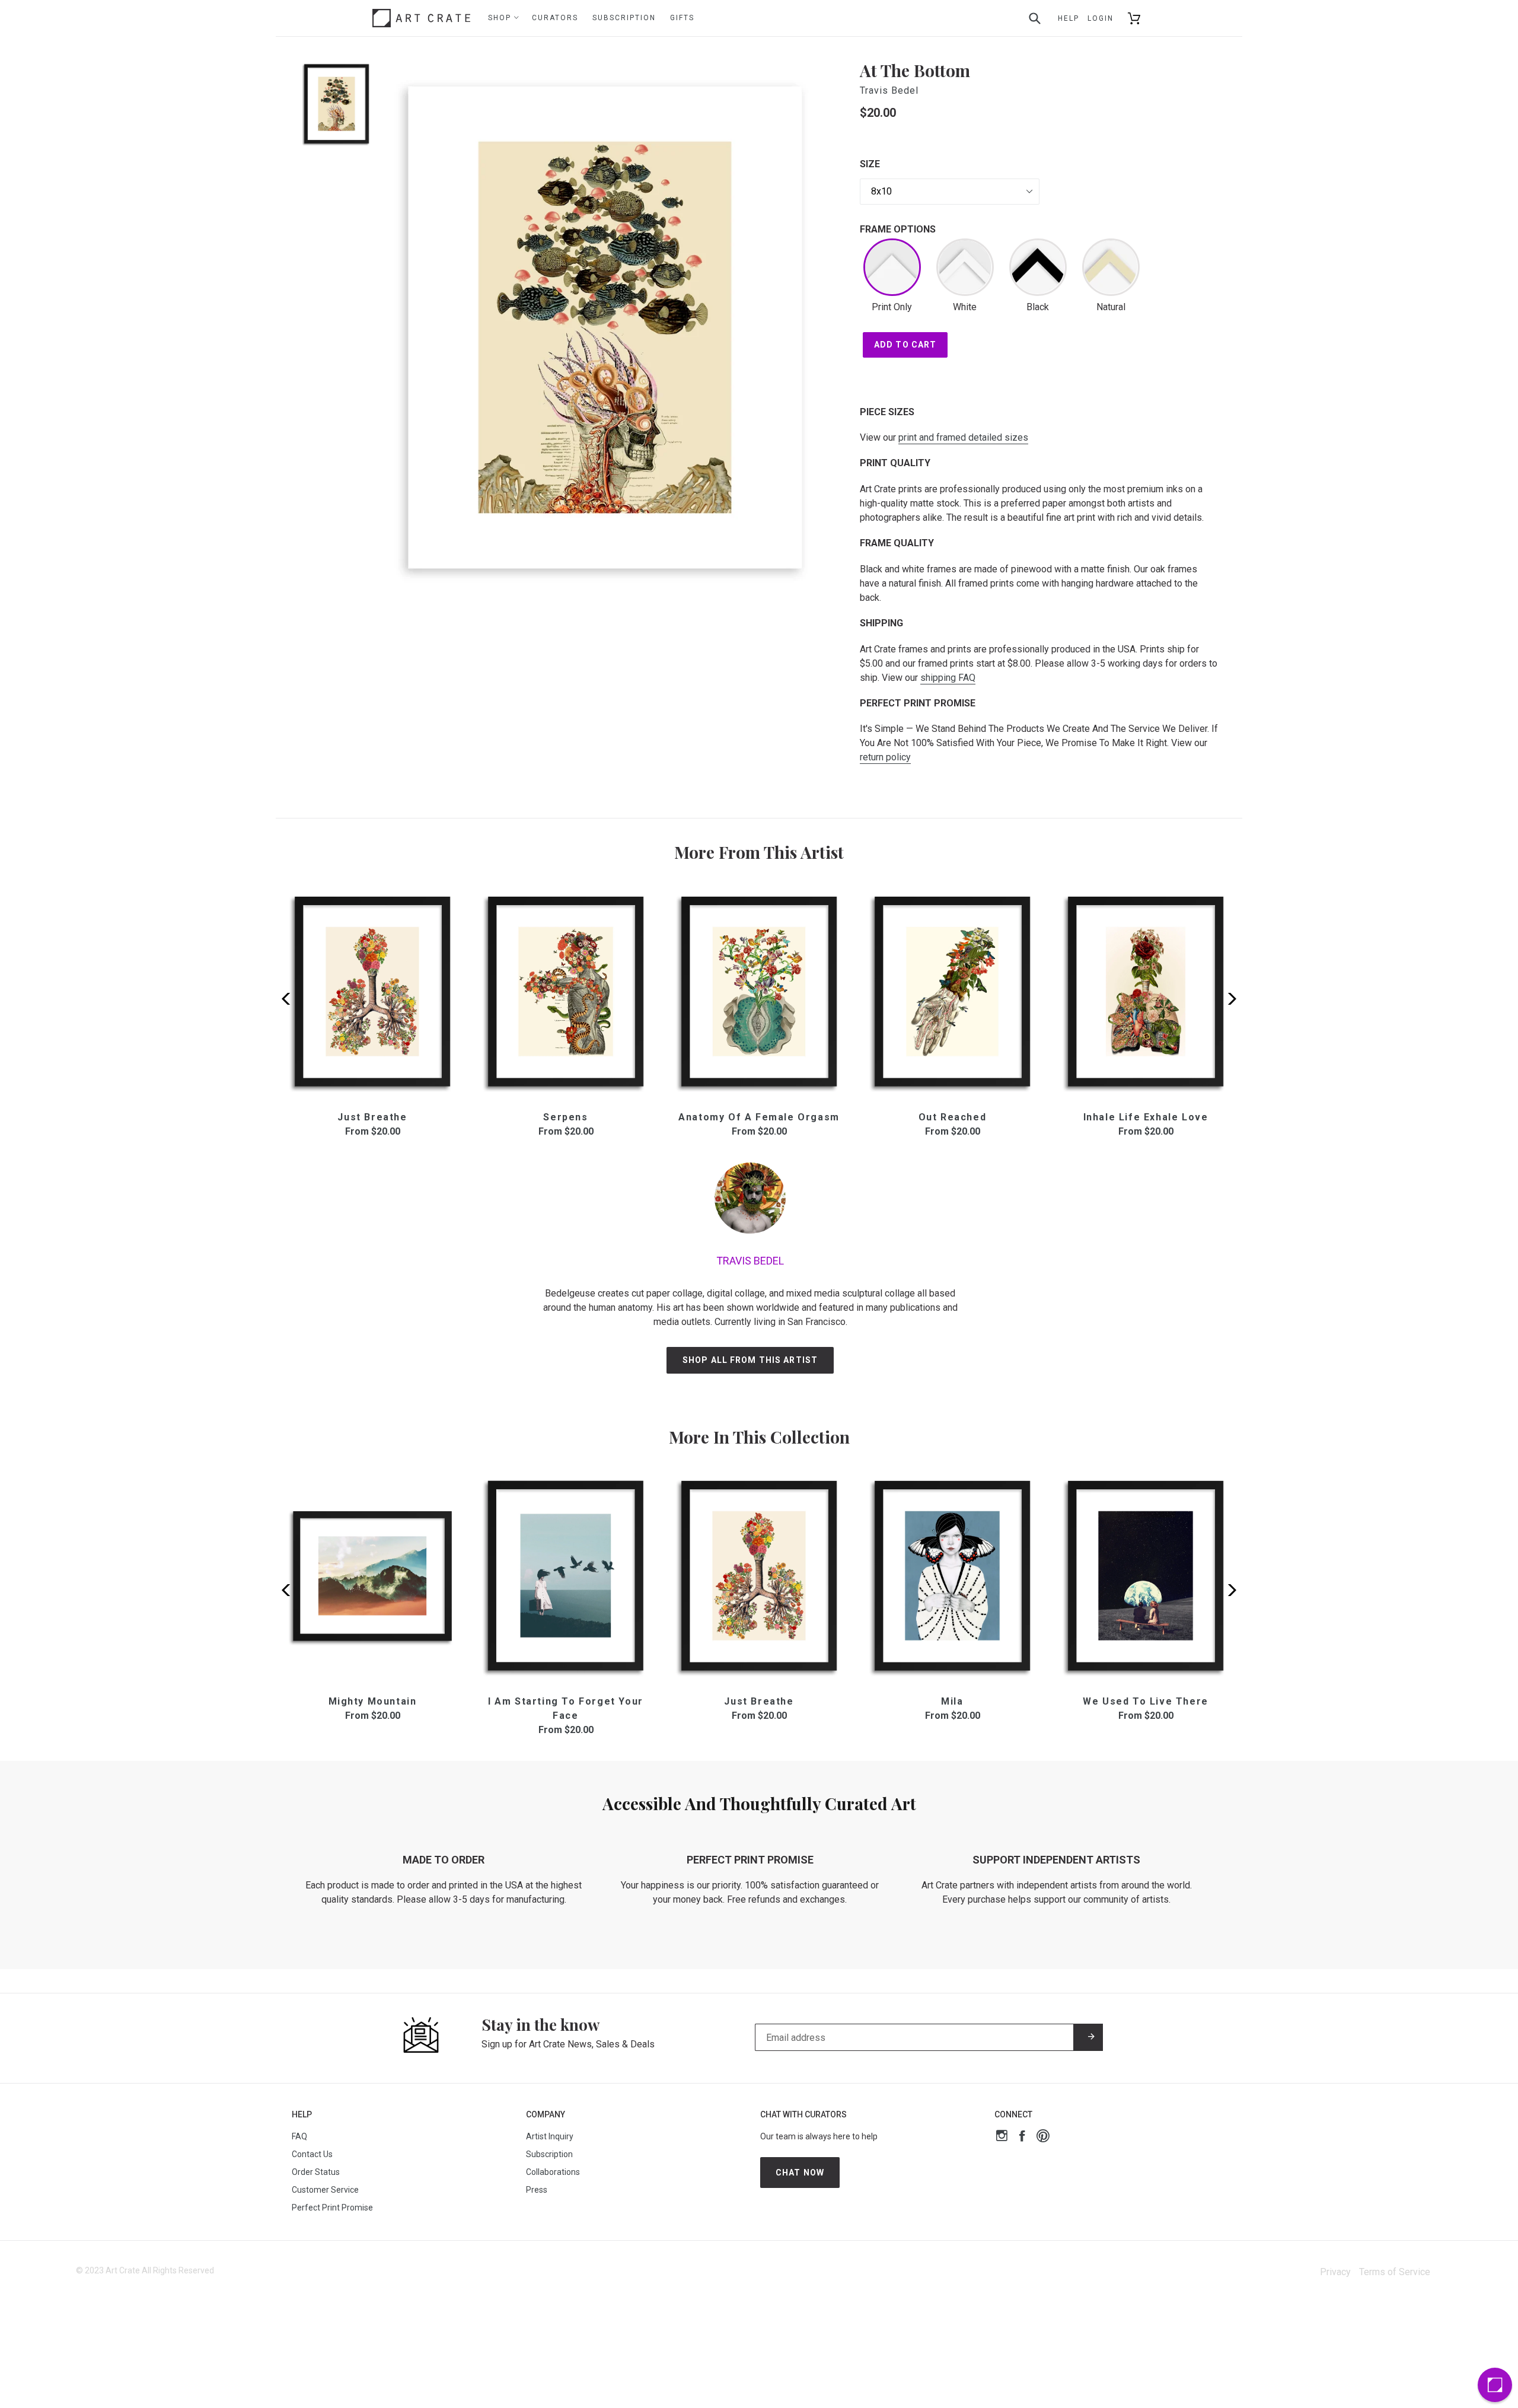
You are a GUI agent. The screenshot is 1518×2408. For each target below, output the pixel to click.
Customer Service (325, 2190)
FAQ (299, 2136)
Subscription (624, 18)
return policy (885, 757)
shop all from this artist (750, 1360)
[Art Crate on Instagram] (1002, 2137)
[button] (1228, 999)
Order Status (316, 2172)
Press (537, 2190)
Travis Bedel (889, 90)
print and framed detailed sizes (963, 437)
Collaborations (553, 2172)
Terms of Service (1395, 2272)
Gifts (682, 18)
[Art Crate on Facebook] (1022, 2137)
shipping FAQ (948, 678)
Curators (555, 18)
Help (1069, 18)
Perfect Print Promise (332, 2208)
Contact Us (312, 2154)
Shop (501, 18)
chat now (800, 2173)
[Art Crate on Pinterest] (1043, 2137)
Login (1101, 18)
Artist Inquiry (550, 2136)
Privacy (1335, 2272)
